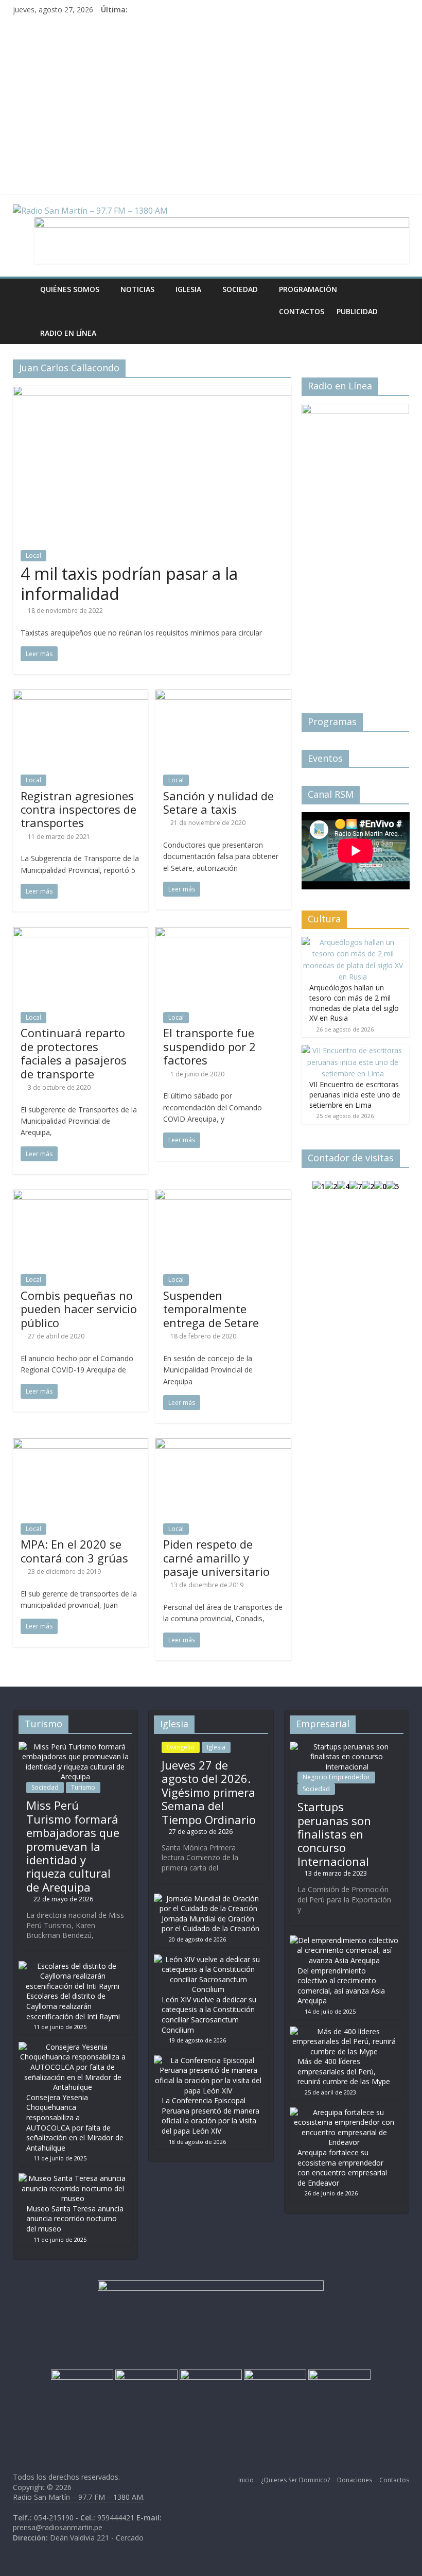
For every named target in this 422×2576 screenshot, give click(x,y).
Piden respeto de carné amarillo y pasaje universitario (216, 1558)
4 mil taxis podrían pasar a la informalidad (129, 583)
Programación (308, 289)
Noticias (137, 289)
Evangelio (181, 1747)
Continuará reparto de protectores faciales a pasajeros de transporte (74, 1053)
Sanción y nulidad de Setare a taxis (218, 802)
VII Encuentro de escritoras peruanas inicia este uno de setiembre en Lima (355, 1094)
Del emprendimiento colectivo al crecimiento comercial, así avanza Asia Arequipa (341, 1986)
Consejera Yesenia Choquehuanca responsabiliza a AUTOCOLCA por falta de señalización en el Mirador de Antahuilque (75, 2123)
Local (33, 555)
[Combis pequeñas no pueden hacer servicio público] (81, 1196)
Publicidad (357, 311)
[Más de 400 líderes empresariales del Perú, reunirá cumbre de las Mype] (344, 2031)
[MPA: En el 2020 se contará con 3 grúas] (81, 1445)
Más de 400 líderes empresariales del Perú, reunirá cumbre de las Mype (344, 2071)
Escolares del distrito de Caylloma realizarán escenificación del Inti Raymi (73, 2006)
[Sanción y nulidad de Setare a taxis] (223, 696)
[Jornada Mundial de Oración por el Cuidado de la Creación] (208, 1899)
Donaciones (355, 2480)
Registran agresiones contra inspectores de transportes (78, 809)
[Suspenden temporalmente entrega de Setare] (223, 1196)
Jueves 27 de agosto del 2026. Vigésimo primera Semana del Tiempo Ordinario (209, 1792)
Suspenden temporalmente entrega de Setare (211, 1309)
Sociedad (240, 289)
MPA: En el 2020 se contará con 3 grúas (74, 1551)
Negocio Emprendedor (336, 1777)
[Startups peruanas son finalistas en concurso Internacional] (347, 1747)
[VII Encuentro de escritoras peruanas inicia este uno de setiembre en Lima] (353, 1050)
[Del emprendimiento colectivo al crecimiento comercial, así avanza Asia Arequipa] (344, 1940)
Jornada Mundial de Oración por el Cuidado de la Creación (210, 1924)
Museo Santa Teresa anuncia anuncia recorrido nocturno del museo (75, 2219)
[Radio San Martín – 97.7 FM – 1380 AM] (23, 289)
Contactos (302, 311)
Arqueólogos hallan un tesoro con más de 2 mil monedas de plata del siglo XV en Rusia (354, 1003)
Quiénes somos (70, 289)
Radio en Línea (68, 333)
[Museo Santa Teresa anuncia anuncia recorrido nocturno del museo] (73, 2178)
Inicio (246, 2480)
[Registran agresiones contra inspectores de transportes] (81, 696)
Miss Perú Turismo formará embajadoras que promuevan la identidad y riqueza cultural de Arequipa (73, 1846)
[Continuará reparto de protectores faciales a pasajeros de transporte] (81, 933)
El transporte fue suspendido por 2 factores (209, 1046)
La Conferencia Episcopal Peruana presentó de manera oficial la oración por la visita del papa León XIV (210, 2116)
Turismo (83, 1787)
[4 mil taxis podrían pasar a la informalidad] (152, 392)
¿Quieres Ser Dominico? (295, 2480)
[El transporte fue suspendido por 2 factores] (223, 933)
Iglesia (188, 289)
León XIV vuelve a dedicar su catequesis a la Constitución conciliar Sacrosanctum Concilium (209, 2015)
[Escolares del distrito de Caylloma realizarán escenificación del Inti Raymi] (73, 1966)
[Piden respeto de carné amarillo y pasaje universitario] (223, 1445)
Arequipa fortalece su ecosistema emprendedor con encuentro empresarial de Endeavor (342, 2168)
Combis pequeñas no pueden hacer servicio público (79, 1309)
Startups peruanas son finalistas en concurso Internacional (334, 1834)
